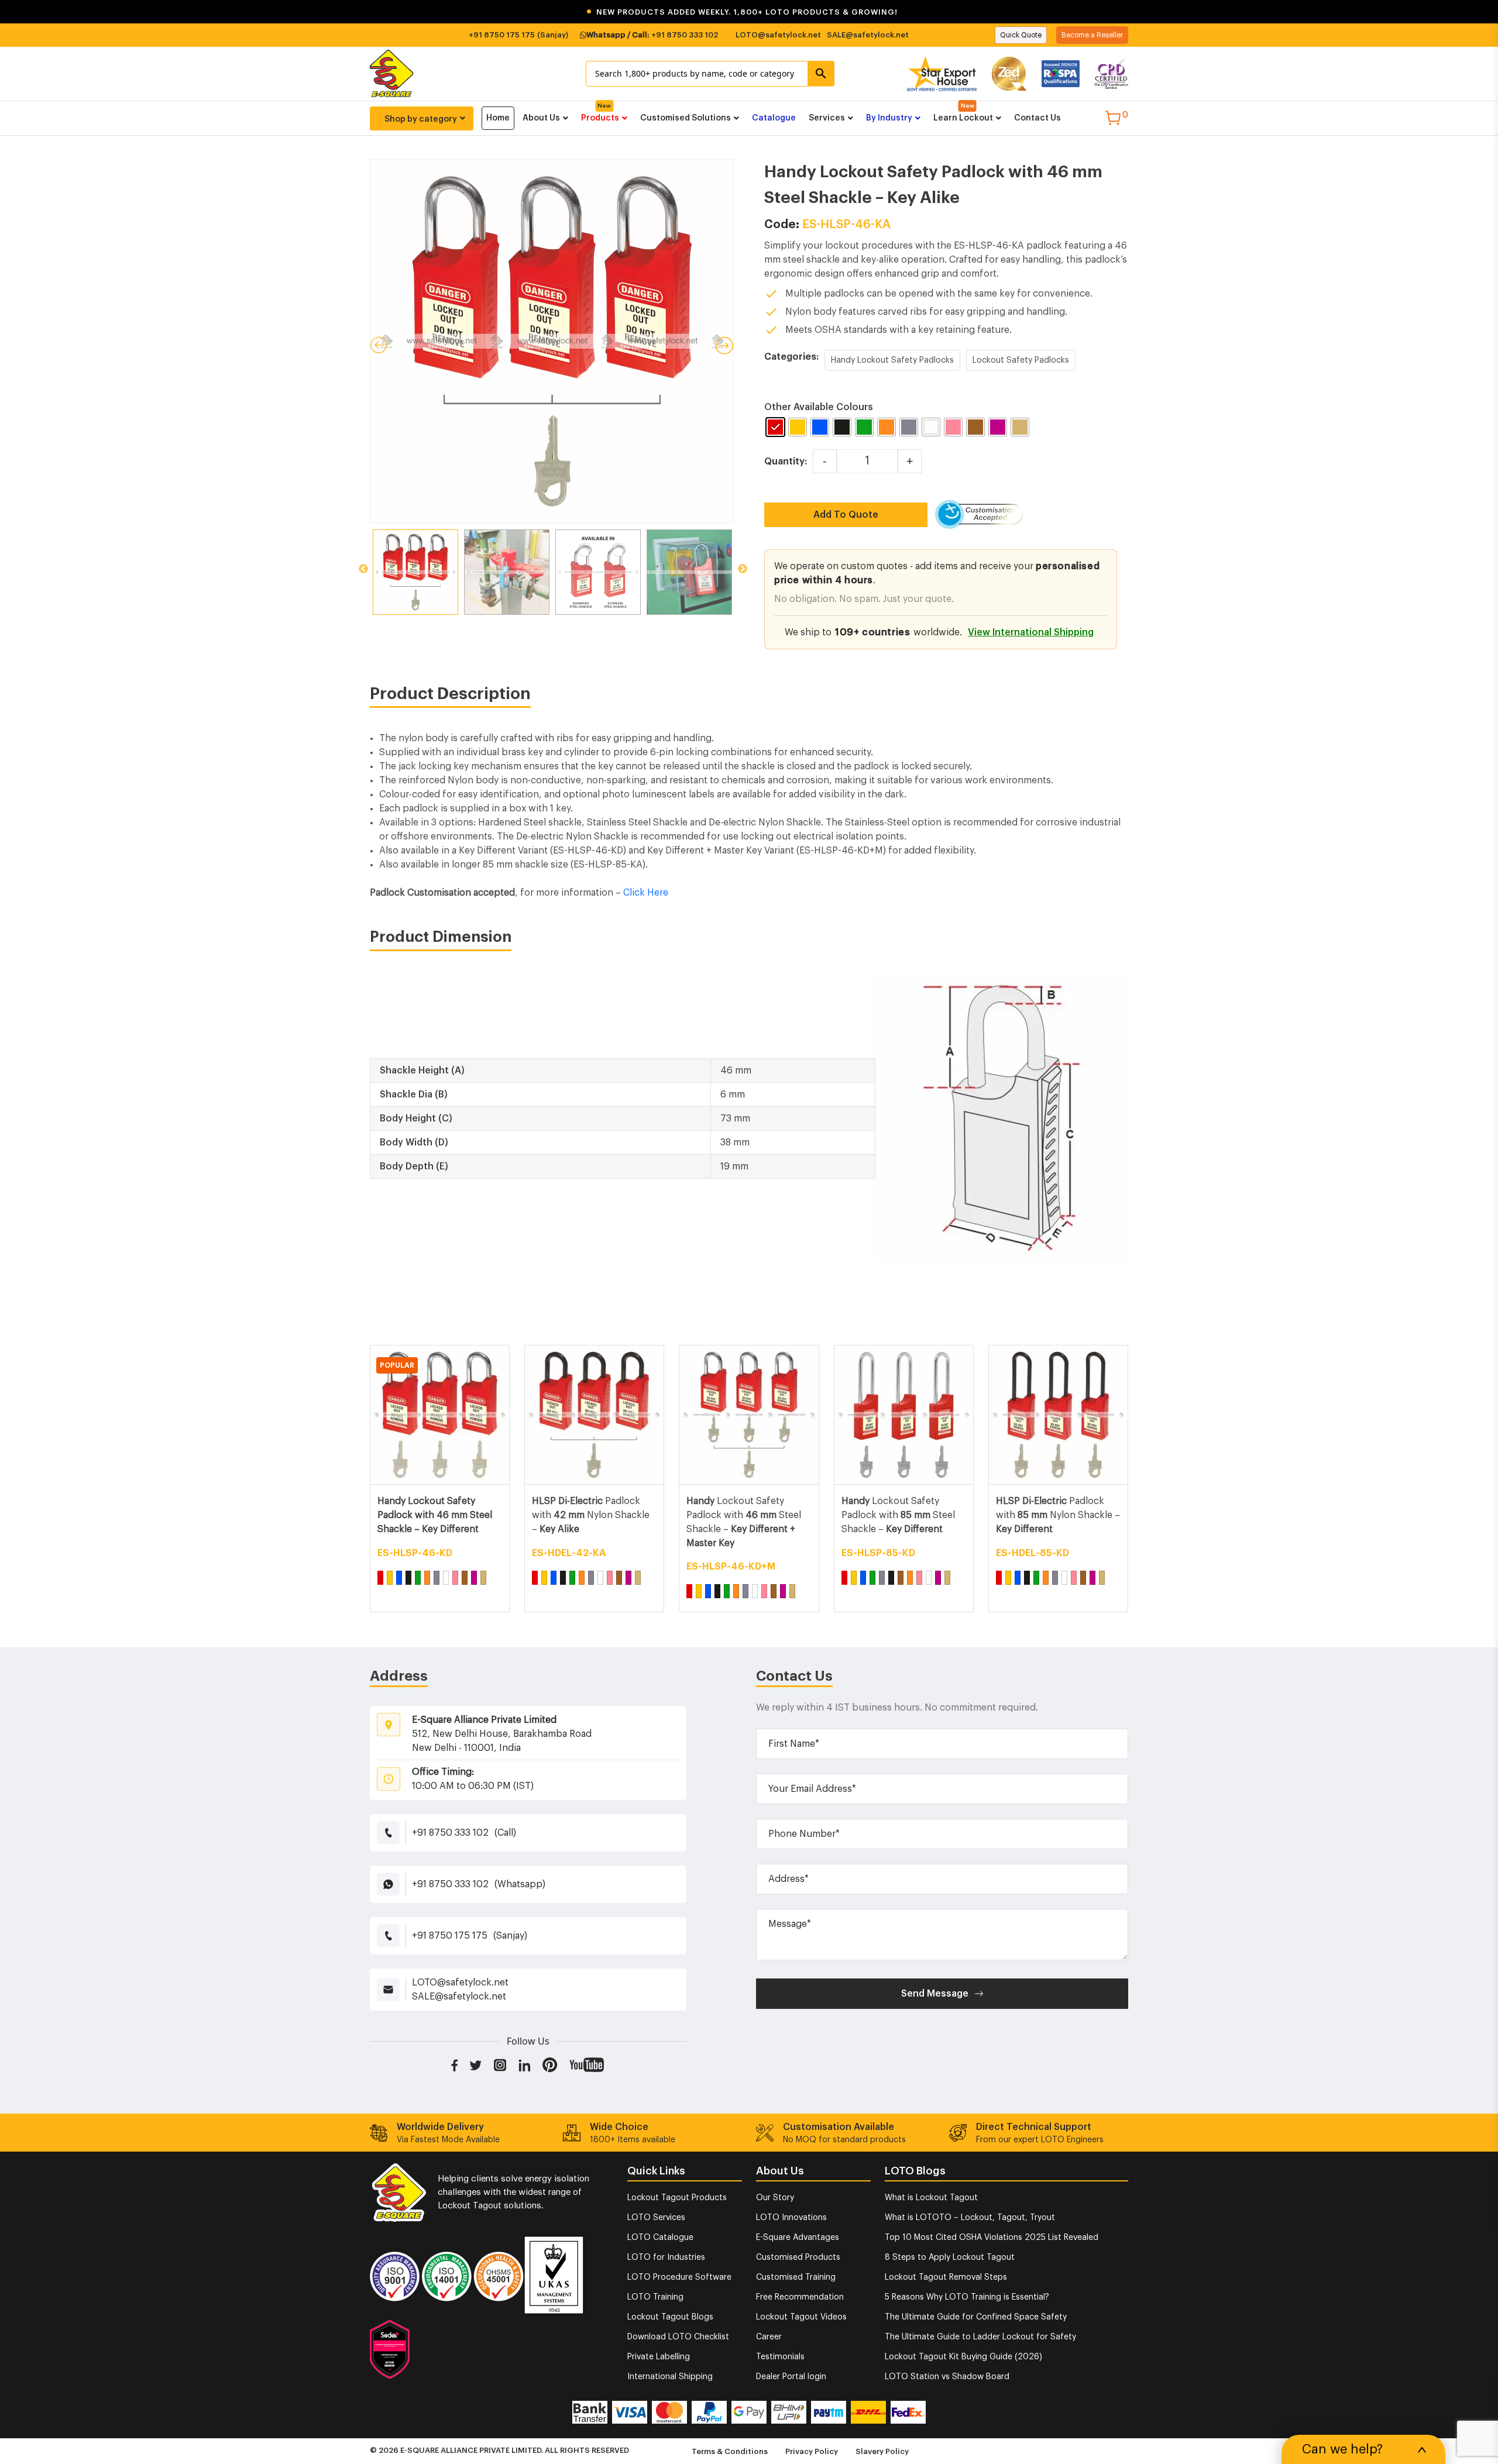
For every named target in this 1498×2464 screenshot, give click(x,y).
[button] (749, 12)
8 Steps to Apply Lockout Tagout (950, 2257)
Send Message (935, 1994)
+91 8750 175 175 (502, 35)
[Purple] (474, 1578)
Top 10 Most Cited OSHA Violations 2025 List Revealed (992, 2238)
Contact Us (1037, 118)
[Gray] (437, 1578)
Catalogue (774, 118)
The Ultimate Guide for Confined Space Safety (976, 2317)
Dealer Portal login (791, 2377)
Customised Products (798, 2257)
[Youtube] (587, 2064)
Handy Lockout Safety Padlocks (892, 360)
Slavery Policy (882, 2451)
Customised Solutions (686, 118)
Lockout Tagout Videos (801, 2317)
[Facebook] (454, 2064)
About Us (541, 118)
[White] (446, 1578)
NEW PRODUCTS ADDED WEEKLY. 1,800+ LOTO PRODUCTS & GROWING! (742, 12)
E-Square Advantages (798, 2238)
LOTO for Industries (666, 2257)
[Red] (380, 1578)
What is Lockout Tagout (931, 2198)
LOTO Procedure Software (679, 2277)
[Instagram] (500, 2064)
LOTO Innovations (791, 2218)
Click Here (646, 893)
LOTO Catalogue (660, 2238)
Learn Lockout (963, 118)
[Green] (418, 1578)
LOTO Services (656, 2218)
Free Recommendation (800, 2297)
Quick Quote (1021, 35)
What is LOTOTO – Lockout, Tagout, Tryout (970, 2218)
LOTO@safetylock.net (778, 35)
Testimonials (780, 2357)
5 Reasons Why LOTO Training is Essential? (967, 2297)
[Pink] (455, 1578)
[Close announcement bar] (1482, 12)
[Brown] (465, 1578)
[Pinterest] (550, 2064)
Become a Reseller (1092, 35)
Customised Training (796, 2277)
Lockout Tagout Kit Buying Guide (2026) (963, 2357)
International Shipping (670, 2377)
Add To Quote (846, 515)
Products (600, 118)
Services (827, 118)
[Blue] (399, 1578)
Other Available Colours (819, 407)
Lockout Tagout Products (677, 2198)
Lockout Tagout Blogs (670, 2317)
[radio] (775, 427)
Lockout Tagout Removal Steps (946, 2277)
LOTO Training (655, 2297)
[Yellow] (390, 1578)
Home (498, 118)
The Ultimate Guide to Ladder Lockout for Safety (980, 2337)
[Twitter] (476, 2064)
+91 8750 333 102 (685, 35)
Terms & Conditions (730, 2451)
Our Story (775, 2198)
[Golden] (483, 1578)
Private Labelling (659, 2357)
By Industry (889, 118)
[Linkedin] (525, 2064)
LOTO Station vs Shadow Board (947, 2377)
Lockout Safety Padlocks (1021, 360)
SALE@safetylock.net (868, 35)
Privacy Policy (812, 2451)
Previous (363, 569)
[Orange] (427, 1578)
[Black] (408, 1578)
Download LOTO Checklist (678, 2337)
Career (769, 2337)
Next (743, 569)
